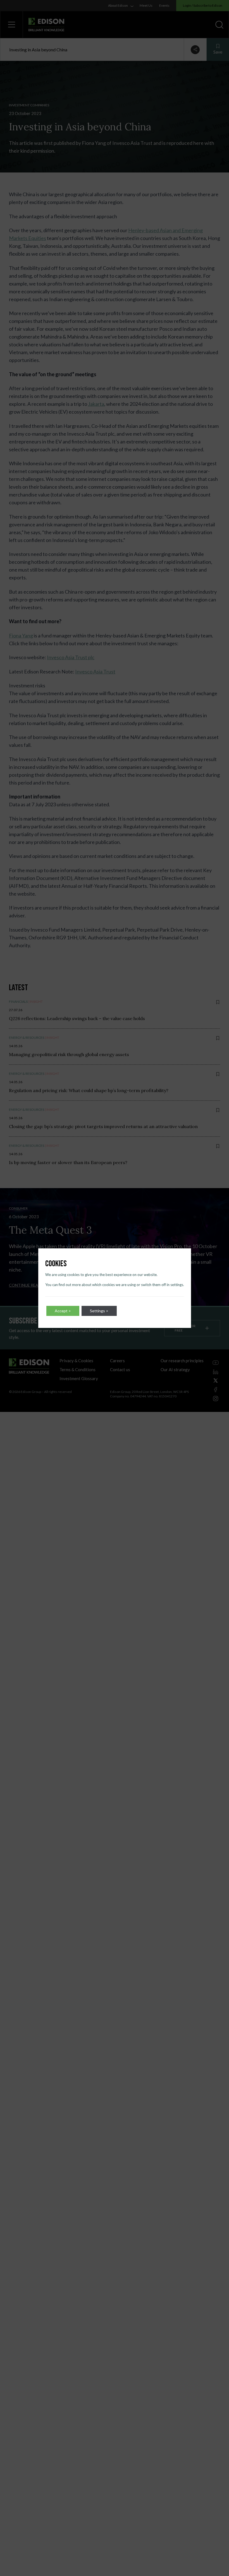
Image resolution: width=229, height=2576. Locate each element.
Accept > (63, 1311)
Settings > (99, 1311)
